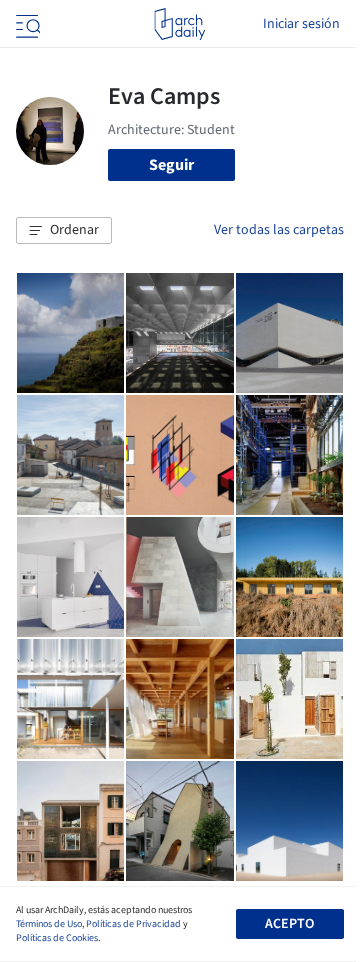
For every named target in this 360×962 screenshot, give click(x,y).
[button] (64, 231)
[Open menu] (26, 24)
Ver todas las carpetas (279, 230)
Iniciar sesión (301, 24)
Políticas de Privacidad (133, 924)
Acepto (289, 924)
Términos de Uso (49, 924)
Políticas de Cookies (57, 938)
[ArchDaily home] (179, 24)
